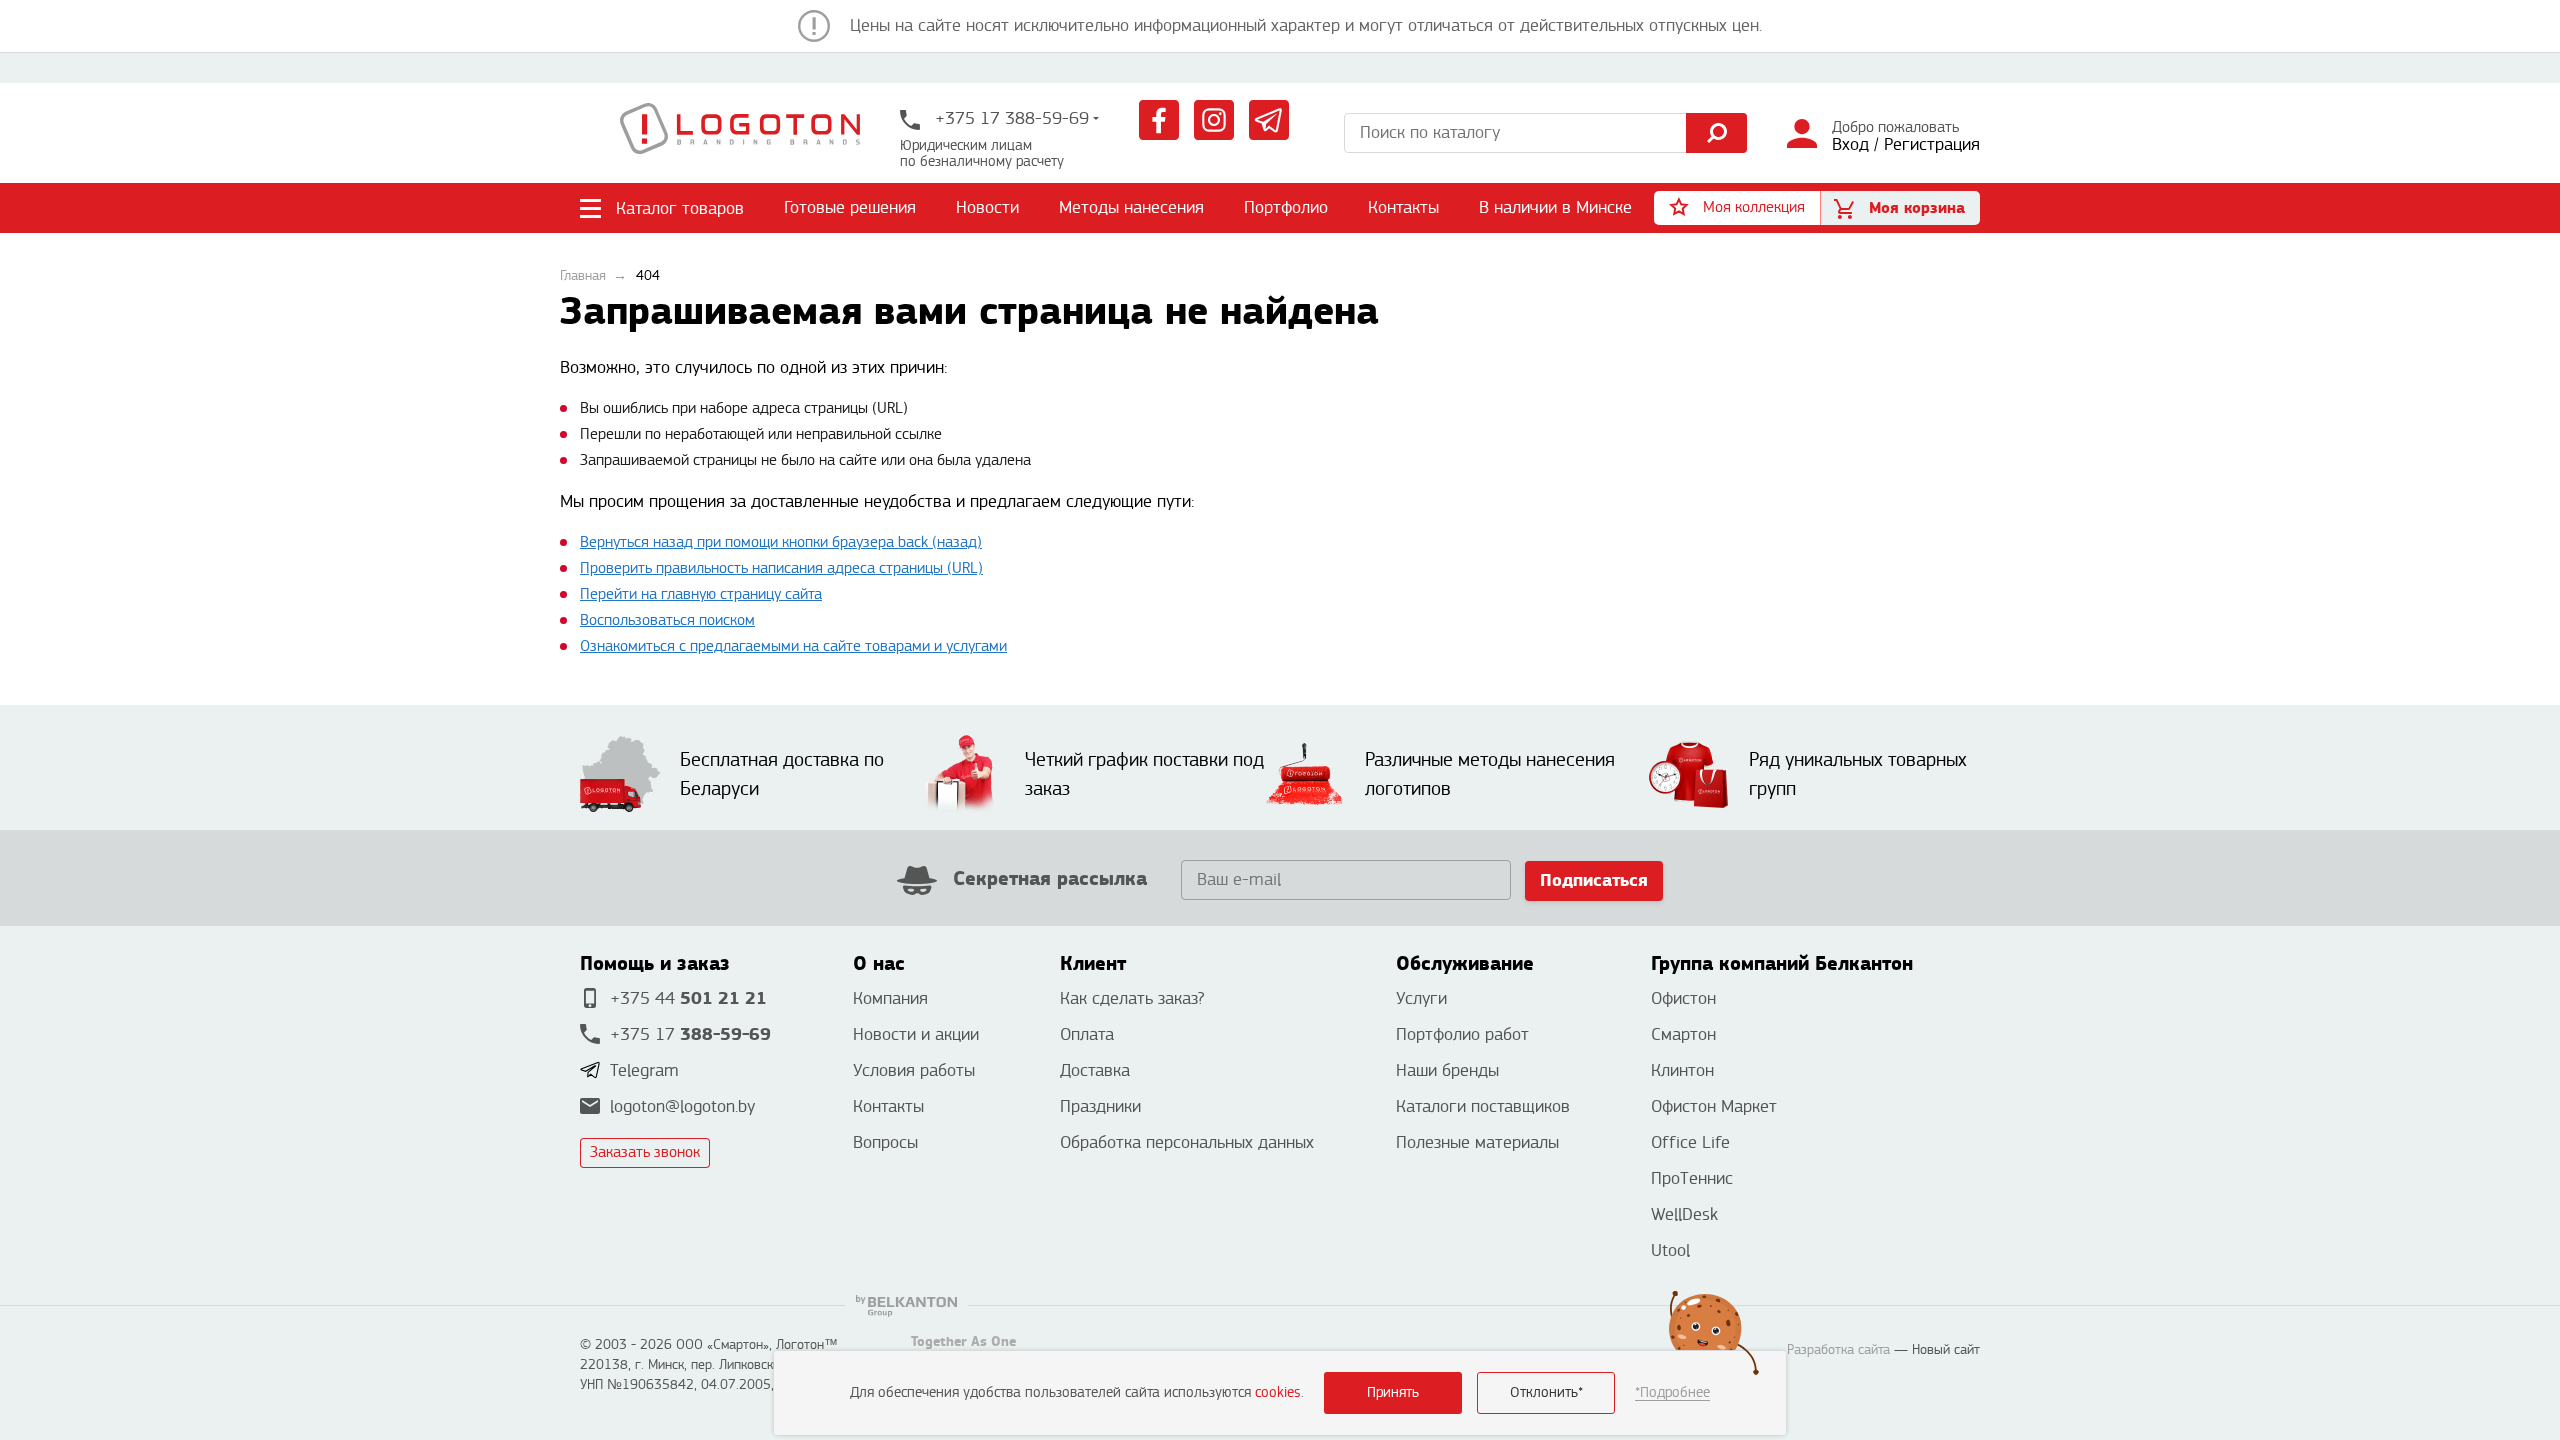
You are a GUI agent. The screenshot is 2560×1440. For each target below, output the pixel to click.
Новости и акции (916, 1034)
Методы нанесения (1131, 207)
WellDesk (1684, 1214)
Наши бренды (1447, 1070)
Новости (987, 207)
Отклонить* (1546, 1392)
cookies (1278, 1392)
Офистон (1683, 998)
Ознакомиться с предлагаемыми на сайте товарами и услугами (793, 646)
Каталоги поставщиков (1483, 1106)
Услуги (1421, 998)
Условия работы (914, 1070)
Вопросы (885, 1142)
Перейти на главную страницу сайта (701, 594)
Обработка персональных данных (1187, 1142)
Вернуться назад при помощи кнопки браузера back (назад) (781, 542)
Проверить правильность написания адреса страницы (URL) (781, 568)
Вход (1850, 144)
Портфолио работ (1462, 1034)
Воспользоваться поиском (667, 620)
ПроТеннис (1692, 1178)
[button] (1737, 208)
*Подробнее (1672, 1392)
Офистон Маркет (1714, 1106)
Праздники (1100, 1106)
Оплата (1087, 1034)
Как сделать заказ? (1132, 998)
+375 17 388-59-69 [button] (1009, 118)
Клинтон (1682, 1070)
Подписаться (1594, 880)
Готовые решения (850, 207)
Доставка (1095, 1070)
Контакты (1403, 207)
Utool (1670, 1250)
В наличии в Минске (1555, 207)
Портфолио (1286, 207)
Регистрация (1932, 144)
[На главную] (740, 133)
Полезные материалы (1477, 1142)
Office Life (1690, 1142)
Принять (1393, 1392)
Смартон (1683, 1034)
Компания (890, 998)
